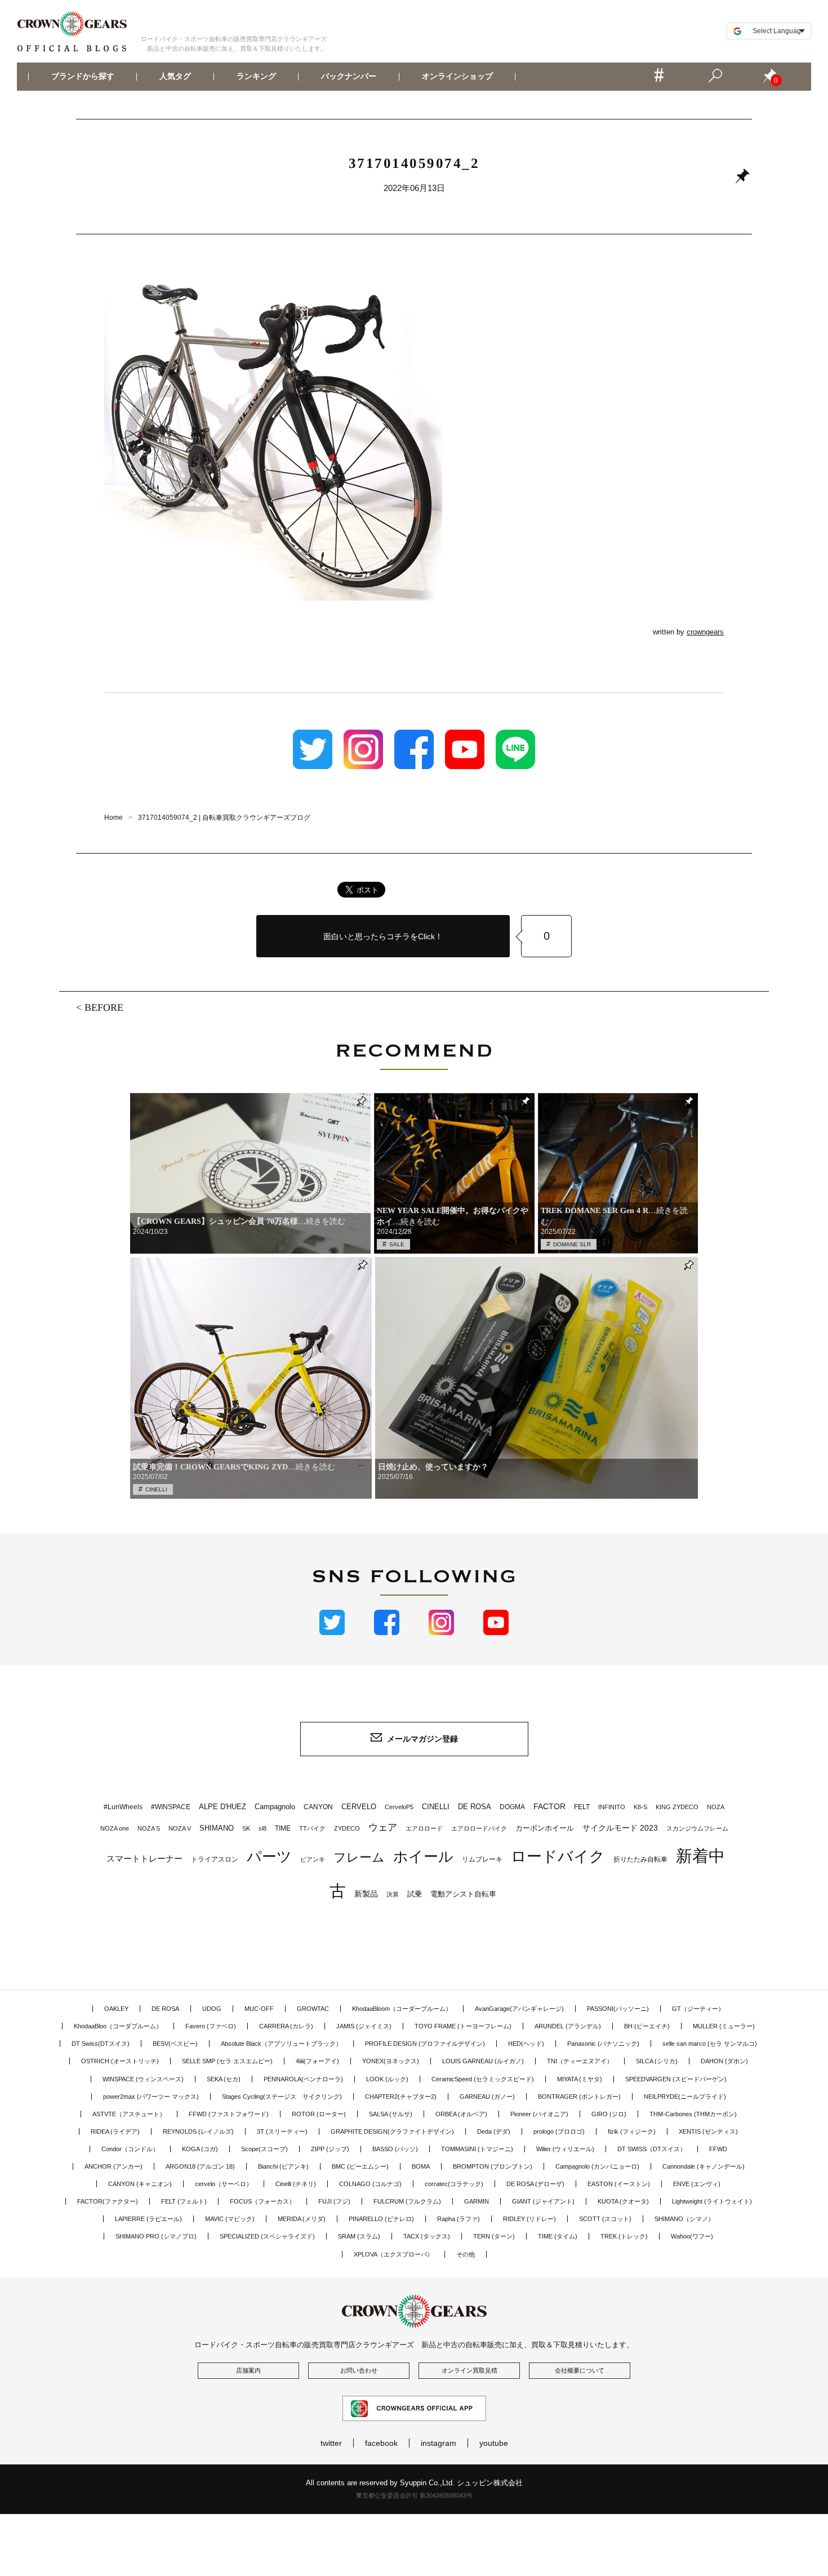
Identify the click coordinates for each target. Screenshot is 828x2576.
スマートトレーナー (144, 1858)
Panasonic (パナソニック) (603, 2044)
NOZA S (149, 1828)
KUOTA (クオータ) (623, 2201)
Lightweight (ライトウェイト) (712, 2201)
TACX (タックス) (427, 2236)
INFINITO (612, 1807)
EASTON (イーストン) (619, 2184)
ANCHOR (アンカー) (113, 2166)
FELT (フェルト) (184, 2201)
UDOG (212, 2009)
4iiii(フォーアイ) (317, 2061)
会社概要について (580, 2370)
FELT (582, 1807)
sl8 (262, 1828)
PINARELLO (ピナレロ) (381, 2219)
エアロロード (424, 1828)
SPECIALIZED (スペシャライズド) (267, 2236)
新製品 (366, 1894)
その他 (466, 2254)
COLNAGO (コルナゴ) (370, 2184)
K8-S (640, 1807)
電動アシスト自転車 (463, 1894)
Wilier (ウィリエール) (565, 2149)
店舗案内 (248, 2370)
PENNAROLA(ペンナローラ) (303, 2079)
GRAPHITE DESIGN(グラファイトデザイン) (392, 2131)
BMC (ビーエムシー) (360, 2166)
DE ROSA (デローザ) (535, 2184)
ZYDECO (347, 1828)
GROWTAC (313, 2009)
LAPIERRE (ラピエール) (148, 2219)
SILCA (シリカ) (657, 2061)
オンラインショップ (457, 77)
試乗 (415, 1894)
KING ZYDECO (677, 1807)
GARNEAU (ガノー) (487, 2097)
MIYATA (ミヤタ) (580, 2079)
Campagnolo (275, 1807)
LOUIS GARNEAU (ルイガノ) (483, 2061)
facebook (381, 2443)
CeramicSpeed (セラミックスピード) (483, 2079)
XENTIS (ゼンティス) (708, 2131)
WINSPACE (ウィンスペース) (143, 2079)
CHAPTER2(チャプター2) (401, 2097)
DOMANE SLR (572, 1244)
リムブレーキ (482, 1859)
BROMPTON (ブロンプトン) (493, 2166)
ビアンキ (313, 1859)
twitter (331, 2443)
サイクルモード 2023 (620, 1828)
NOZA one (115, 1828)
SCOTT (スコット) (605, 2219)
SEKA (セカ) (224, 2079)
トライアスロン (215, 1859)
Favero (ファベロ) (211, 2026)
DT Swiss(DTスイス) (101, 2044)
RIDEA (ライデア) (115, 2131)
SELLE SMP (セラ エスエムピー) (227, 2061)
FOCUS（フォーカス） (262, 2201)
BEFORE (104, 1007)
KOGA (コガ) (200, 2149)
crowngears (705, 632)
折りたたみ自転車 (640, 1859)
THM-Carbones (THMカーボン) (693, 2114)
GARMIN (477, 2201)
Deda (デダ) (494, 2131)
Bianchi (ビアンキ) (283, 2166)
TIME (283, 1828)
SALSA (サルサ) (391, 2114)
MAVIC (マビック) (230, 2219)
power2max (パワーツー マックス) (151, 2097)
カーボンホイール (545, 1828)
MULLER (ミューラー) (724, 2026)
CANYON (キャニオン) (140, 2184)
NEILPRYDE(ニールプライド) (685, 2097)
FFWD (718, 2149)
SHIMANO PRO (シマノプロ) (156, 2236)
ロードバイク (558, 1857)
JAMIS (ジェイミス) (364, 2026)
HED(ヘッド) (526, 2044)
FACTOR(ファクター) (108, 2201)
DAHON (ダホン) (724, 2061)
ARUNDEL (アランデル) (568, 2026)
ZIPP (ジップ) (330, 2149)
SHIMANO (217, 1828)
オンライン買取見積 (469, 2370)
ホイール (423, 1857)
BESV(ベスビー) (175, 2044)
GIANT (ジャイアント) (543, 2201)
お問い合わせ (359, 2370)
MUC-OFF (259, 2009)
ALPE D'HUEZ (222, 1807)
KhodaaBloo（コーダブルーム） (118, 2026)
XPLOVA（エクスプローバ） (393, 2254)
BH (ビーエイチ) (647, 2026)
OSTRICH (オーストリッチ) (120, 2061)
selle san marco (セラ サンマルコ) (710, 2044)
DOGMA (512, 1807)
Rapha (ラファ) (458, 2219)
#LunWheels (123, 1807)
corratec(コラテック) (454, 2184)
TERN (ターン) (494, 2236)
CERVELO (359, 1807)
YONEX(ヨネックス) (391, 2061)
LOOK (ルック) (387, 2079)
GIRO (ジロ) (609, 2114)
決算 (393, 1894)
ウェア (383, 1827)
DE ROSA (475, 1807)
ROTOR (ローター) (319, 2114)
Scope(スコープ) (264, 2149)
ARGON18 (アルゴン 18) (200, 2166)
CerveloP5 (399, 1807)
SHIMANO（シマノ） (684, 2219)
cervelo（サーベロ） (224, 2184)
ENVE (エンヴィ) (697, 2184)
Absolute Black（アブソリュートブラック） (281, 2044)
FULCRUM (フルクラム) (407, 2201)
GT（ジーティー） (698, 2009)
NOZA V (180, 1828)
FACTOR (549, 1806)
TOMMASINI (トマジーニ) (477, 2149)
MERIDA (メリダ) (302, 2219)
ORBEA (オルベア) (461, 2114)
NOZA (716, 1807)
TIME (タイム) (558, 2236)
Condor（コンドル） (130, 2149)
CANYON (318, 1807)
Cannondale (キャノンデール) (704, 2166)
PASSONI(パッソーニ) (618, 2009)
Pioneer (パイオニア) (539, 2114)
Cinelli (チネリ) (296, 2184)
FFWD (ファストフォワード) (229, 2114)
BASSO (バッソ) (395, 2149)
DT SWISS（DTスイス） (652, 2149)
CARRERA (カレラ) (286, 2026)
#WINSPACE (171, 1807)
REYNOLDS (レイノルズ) (198, 2131)
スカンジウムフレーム (697, 1828)
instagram (439, 2443)
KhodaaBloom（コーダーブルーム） (402, 2009)
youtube (494, 2443)
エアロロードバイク (479, 1828)
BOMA (421, 2166)
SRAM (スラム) (359, 2236)
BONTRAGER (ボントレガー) (579, 2097)
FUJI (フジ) (334, 2201)
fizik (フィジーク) (632, 2131)
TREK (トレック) (624, 2236)
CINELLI (156, 1489)
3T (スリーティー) (282, 2131)
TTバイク (312, 1828)
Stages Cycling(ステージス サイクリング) (282, 2097)
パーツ (269, 1857)
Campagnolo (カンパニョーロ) (597, 2166)
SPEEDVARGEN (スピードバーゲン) (676, 2079)
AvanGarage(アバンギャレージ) (519, 2009)
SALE (397, 1244)
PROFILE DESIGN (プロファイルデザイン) (425, 2044)
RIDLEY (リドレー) (529, 2219)
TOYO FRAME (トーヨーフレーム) (463, 2026)
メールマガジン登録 (422, 1739)
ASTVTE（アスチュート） (129, 2114)
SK (246, 1828)
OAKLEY (116, 2009)
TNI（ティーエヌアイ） (580, 2061)
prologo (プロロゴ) (559, 2131)
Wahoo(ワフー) (692, 2236)
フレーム (359, 1857)
